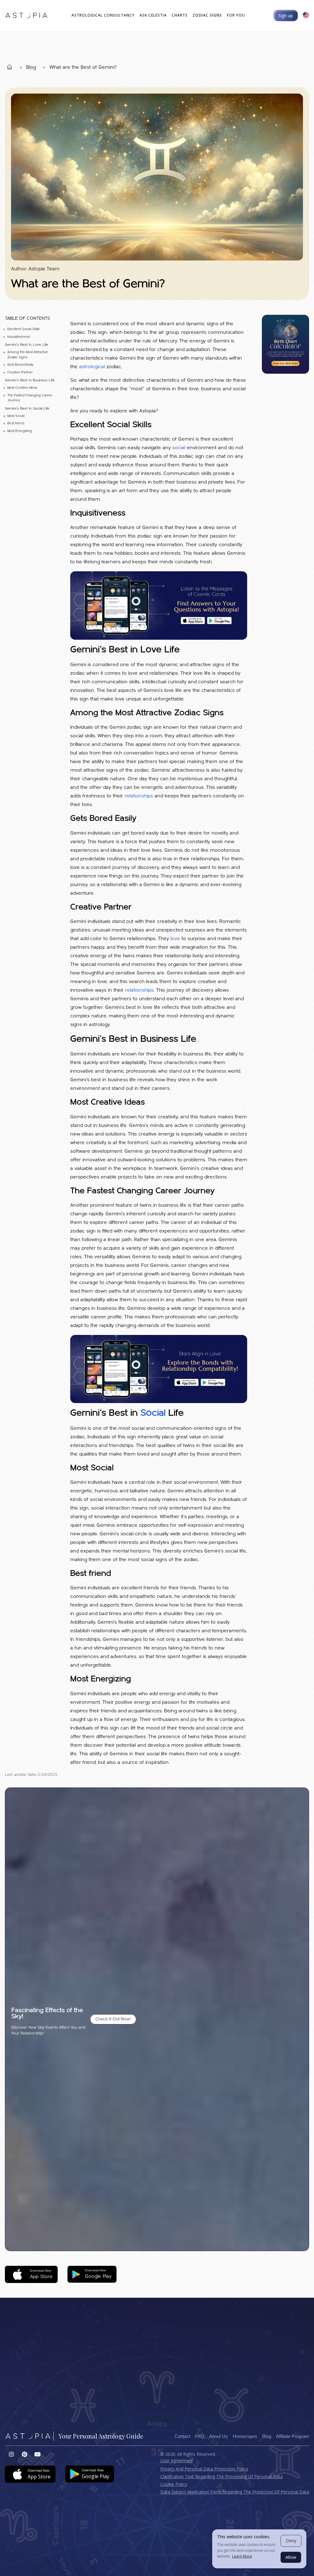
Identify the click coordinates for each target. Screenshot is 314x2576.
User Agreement (177, 2460)
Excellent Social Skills (23, 329)
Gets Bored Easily (21, 365)
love (175, 939)
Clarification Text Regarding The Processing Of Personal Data (222, 2476)
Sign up (286, 15)
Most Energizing (20, 431)
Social (153, 1413)
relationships (139, 796)
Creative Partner (20, 373)
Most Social (16, 416)
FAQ (200, 2436)
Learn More (242, 2556)
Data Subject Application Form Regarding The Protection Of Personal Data (235, 2492)
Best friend (16, 424)
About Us (218, 2436)
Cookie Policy (174, 2484)
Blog (31, 67)
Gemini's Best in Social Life (27, 409)
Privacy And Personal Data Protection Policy (204, 2469)
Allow (291, 2557)
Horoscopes (245, 2436)
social (179, 448)
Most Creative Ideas (22, 388)
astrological (92, 367)
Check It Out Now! (113, 2019)
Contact (182, 2436)
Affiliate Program (293, 2436)
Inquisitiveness (19, 337)
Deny (291, 2541)
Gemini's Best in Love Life (27, 345)
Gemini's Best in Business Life (30, 380)
